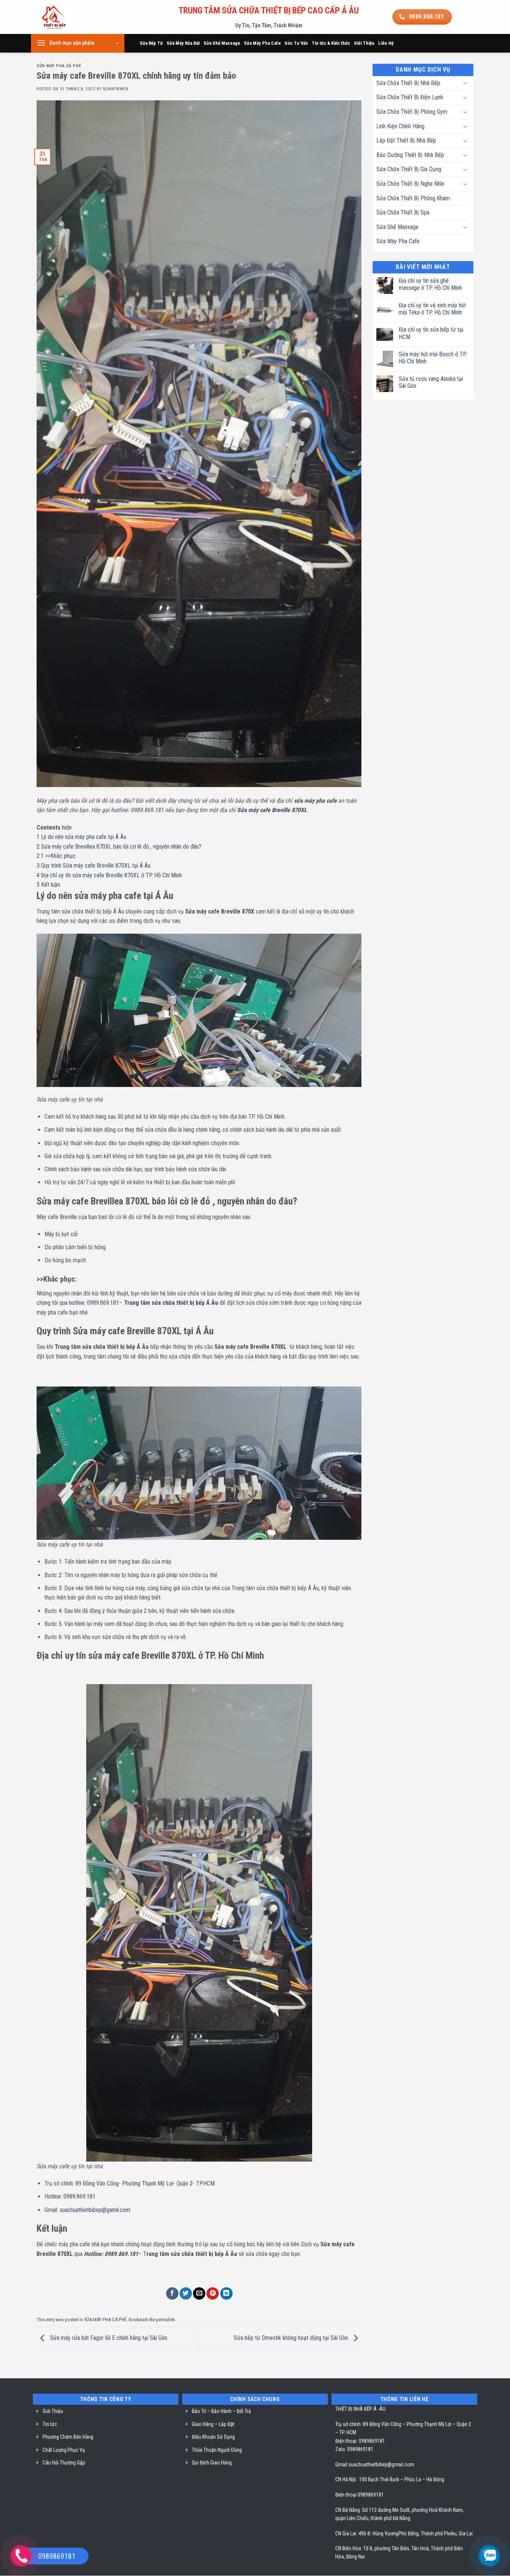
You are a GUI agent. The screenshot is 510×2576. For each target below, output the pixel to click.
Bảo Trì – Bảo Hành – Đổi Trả (221, 2411)
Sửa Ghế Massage (222, 43)
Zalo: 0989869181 (354, 2449)
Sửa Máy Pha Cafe (262, 43)
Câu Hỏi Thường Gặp (64, 2463)
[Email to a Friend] (199, 2293)
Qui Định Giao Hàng (212, 2463)
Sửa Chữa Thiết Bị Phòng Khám (413, 198)
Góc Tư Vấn (296, 43)
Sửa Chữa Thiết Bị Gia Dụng (409, 169)
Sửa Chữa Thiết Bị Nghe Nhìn (410, 184)
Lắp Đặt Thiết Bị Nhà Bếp (406, 140)
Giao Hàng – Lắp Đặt (213, 2424)
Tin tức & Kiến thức (331, 43)
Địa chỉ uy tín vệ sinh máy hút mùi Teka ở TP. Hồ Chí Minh (432, 309)
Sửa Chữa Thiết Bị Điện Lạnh (410, 97)
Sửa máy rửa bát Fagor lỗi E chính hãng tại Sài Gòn (108, 2338)
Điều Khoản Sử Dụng (213, 2437)
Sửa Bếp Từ (151, 43)
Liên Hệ (386, 43)
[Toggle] (465, 83)
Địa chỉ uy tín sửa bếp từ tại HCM (431, 333)
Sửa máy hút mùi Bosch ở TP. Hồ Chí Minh (433, 358)
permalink (165, 2320)
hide (67, 828)
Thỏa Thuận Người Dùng (217, 2450)
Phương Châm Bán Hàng (68, 2437)
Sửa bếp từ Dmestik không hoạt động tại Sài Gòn (292, 2338)
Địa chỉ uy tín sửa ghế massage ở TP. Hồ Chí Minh (430, 284)
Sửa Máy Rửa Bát (183, 43)
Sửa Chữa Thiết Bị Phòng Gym (412, 112)
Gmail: (342, 2464)
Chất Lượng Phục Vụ (64, 2450)
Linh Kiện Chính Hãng (400, 126)
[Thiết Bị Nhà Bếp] (74, 17)
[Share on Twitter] (186, 2293)
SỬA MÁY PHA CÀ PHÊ (59, 66)
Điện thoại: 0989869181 (360, 2441)
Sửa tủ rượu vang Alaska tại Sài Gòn (431, 382)
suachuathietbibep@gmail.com (381, 2464)
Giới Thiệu (364, 43)
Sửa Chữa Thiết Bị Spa (403, 212)
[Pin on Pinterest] (213, 2293)
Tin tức (50, 2424)
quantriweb (116, 89)
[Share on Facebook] (172, 2293)
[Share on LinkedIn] (226, 2293)
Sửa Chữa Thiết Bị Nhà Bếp (408, 83)
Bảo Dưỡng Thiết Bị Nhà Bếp (410, 155)
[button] (78, 43)
